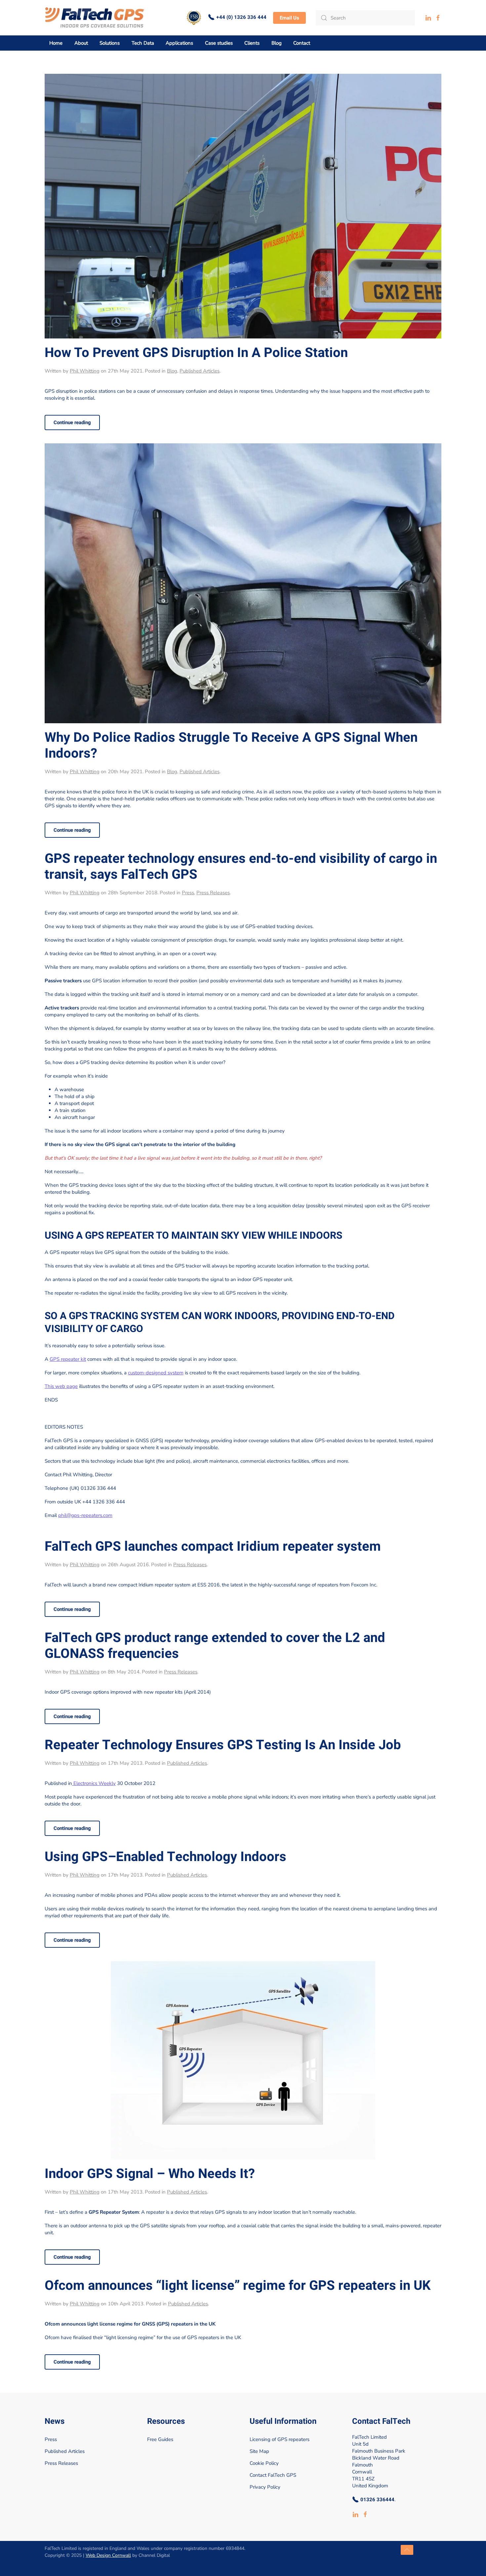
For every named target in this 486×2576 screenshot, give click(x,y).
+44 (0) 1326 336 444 (241, 17)
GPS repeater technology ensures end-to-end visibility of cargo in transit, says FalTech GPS (241, 867)
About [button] (81, 43)
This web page (61, 1386)
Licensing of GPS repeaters (280, 2439)
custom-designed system (156, 1373)
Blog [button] (277, 43)
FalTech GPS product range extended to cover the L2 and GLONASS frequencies (215, 1646)
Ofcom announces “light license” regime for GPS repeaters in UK (238, 2286)
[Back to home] (95, 18)
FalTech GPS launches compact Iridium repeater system (213, 1547)
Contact (302, 43)
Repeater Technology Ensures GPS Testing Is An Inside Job (223, 1745)
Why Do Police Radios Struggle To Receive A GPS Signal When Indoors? (231, 746)
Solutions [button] (110, 43)
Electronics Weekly (94, 1783)
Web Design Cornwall (108, 2555)
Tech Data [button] (143, 43)
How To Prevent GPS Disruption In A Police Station (196, 353)
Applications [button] (179, 43)
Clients (252, 43)
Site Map (259, 2451)
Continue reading (72, 422)
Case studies (219, 43)
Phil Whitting (85, 371)
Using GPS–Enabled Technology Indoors (165, 1857)
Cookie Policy (264, 2463)
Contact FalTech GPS (273, 2475)
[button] (407, 2550)
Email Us (289, 18)
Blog (172, 371)
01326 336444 (377, 2500)
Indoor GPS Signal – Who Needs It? (150, 2174)
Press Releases (213, 893)
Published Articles (200, 371)
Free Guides (160, 2439)
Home (56, 43)
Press (188, 893)
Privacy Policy (265, 2487)
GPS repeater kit (68, 1359)
